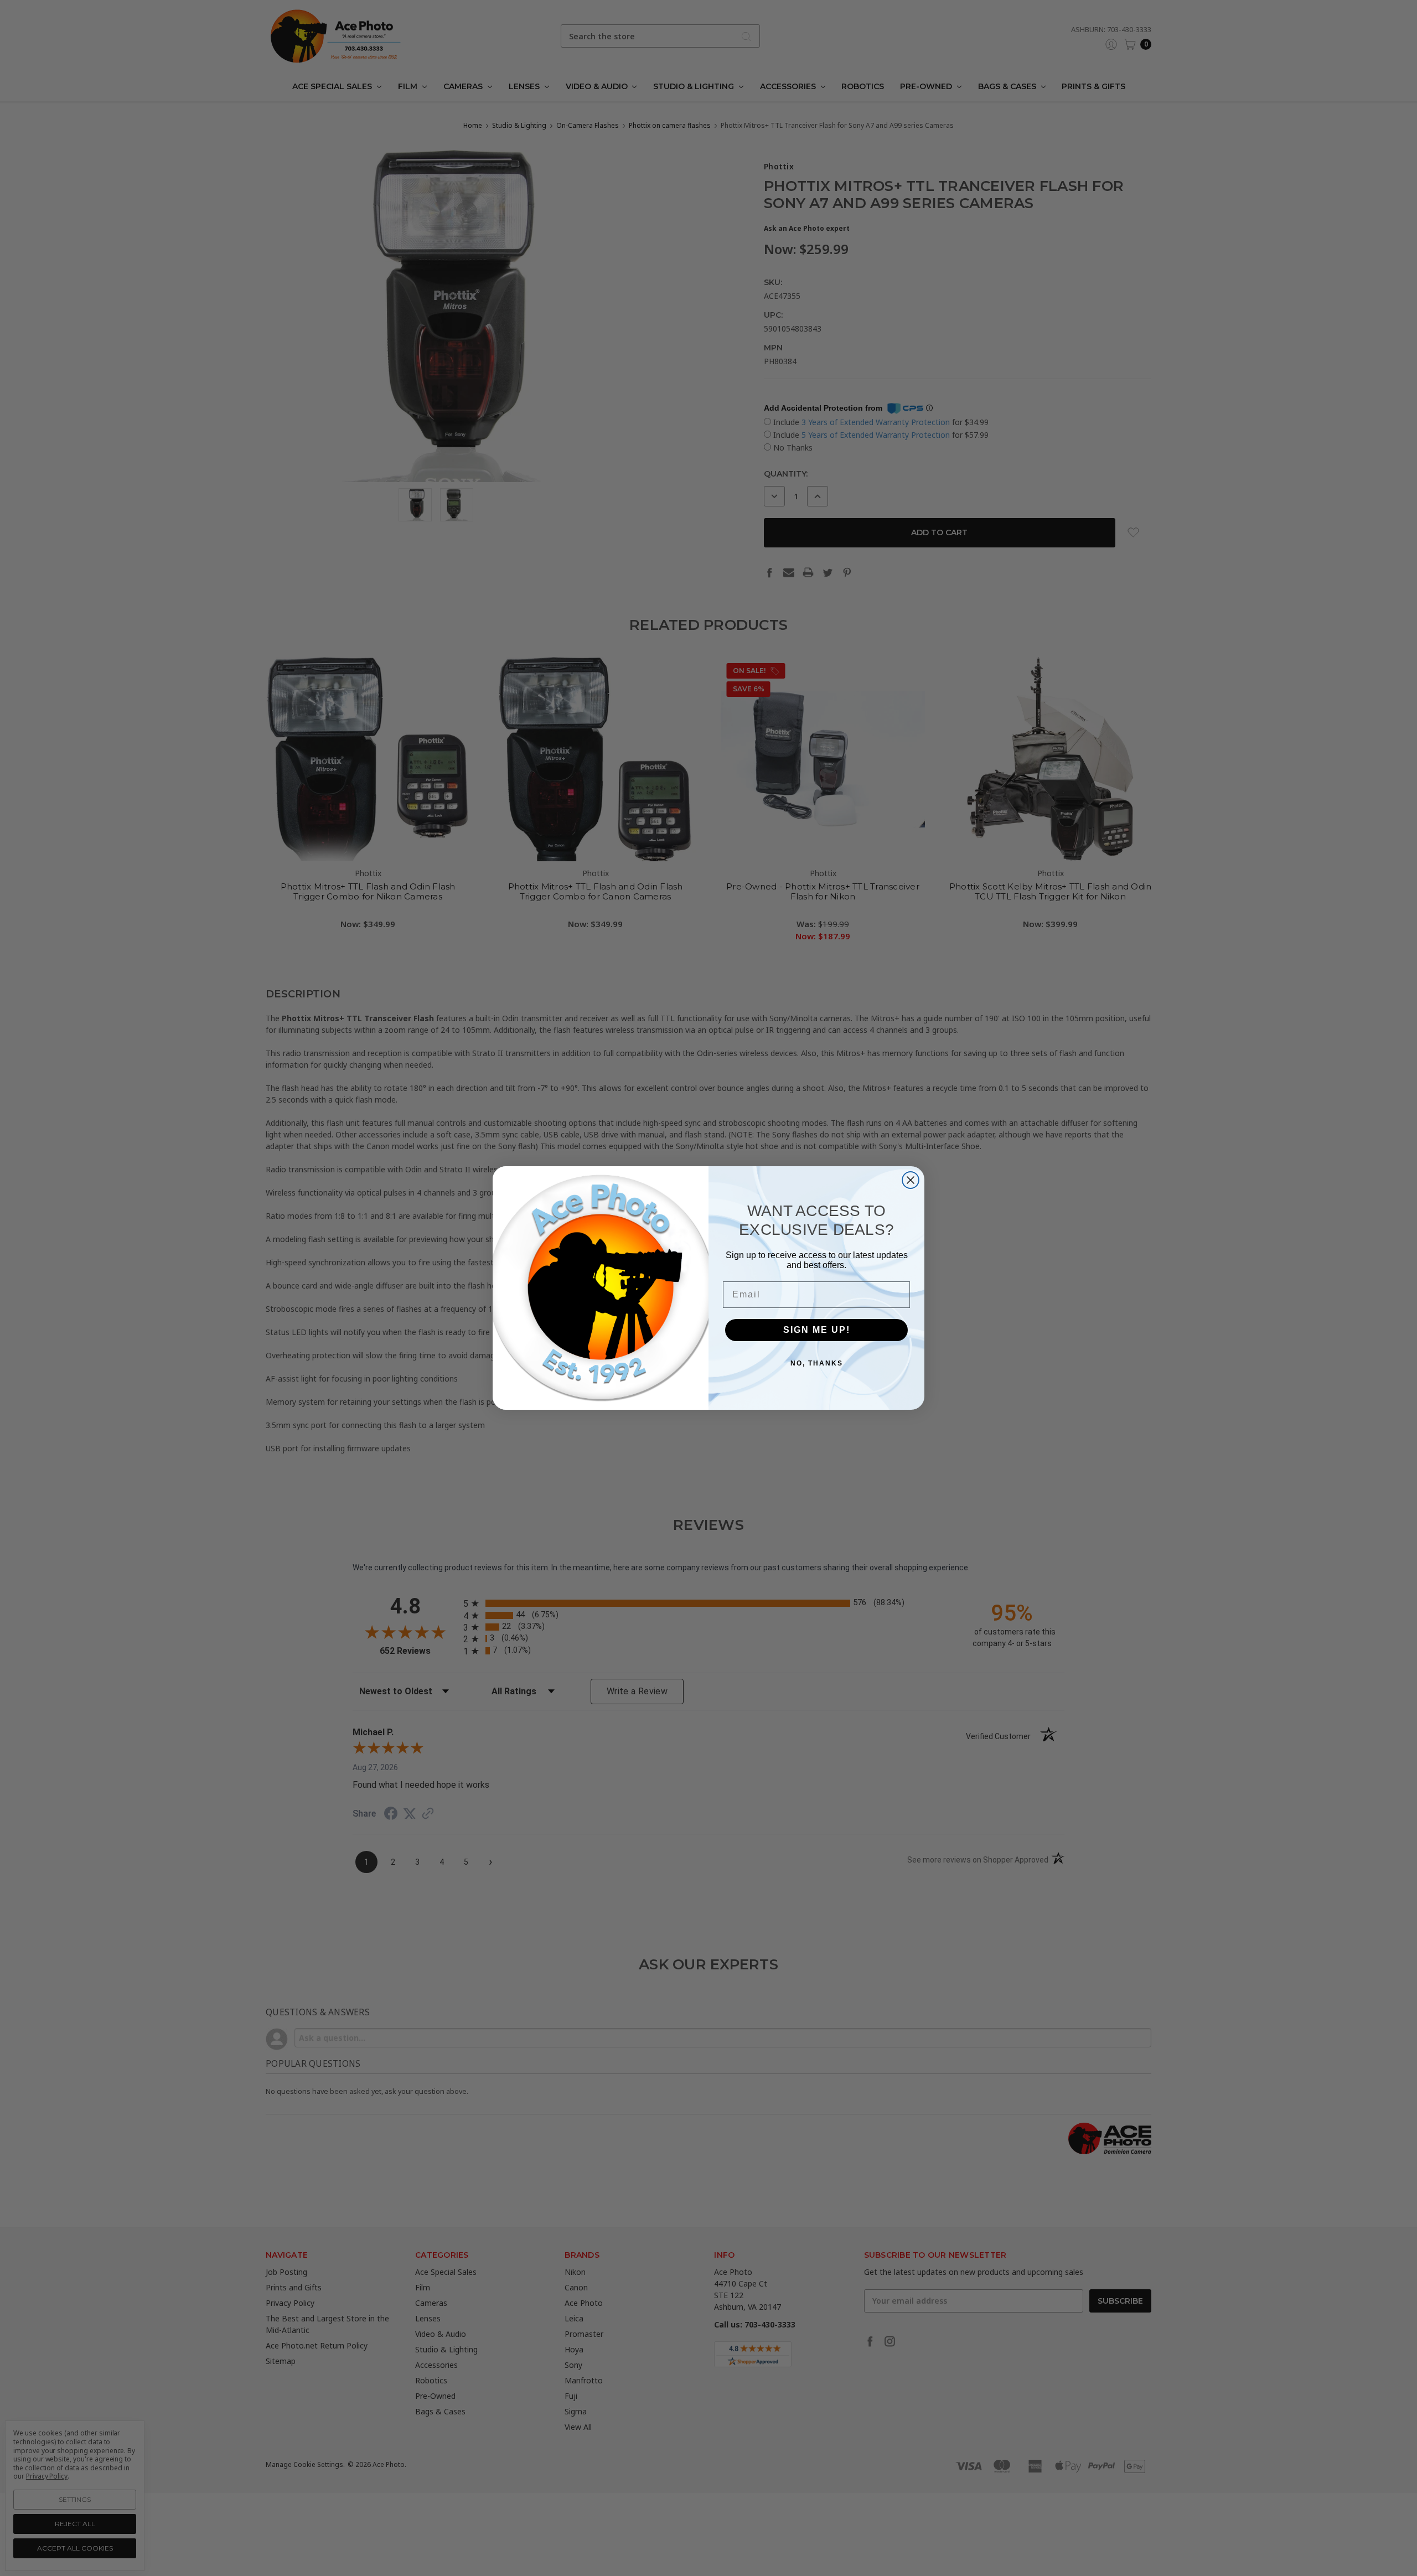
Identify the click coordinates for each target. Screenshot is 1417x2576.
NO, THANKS (817, 1363)
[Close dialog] (911, 1180)
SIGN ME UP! (817, 1330)
